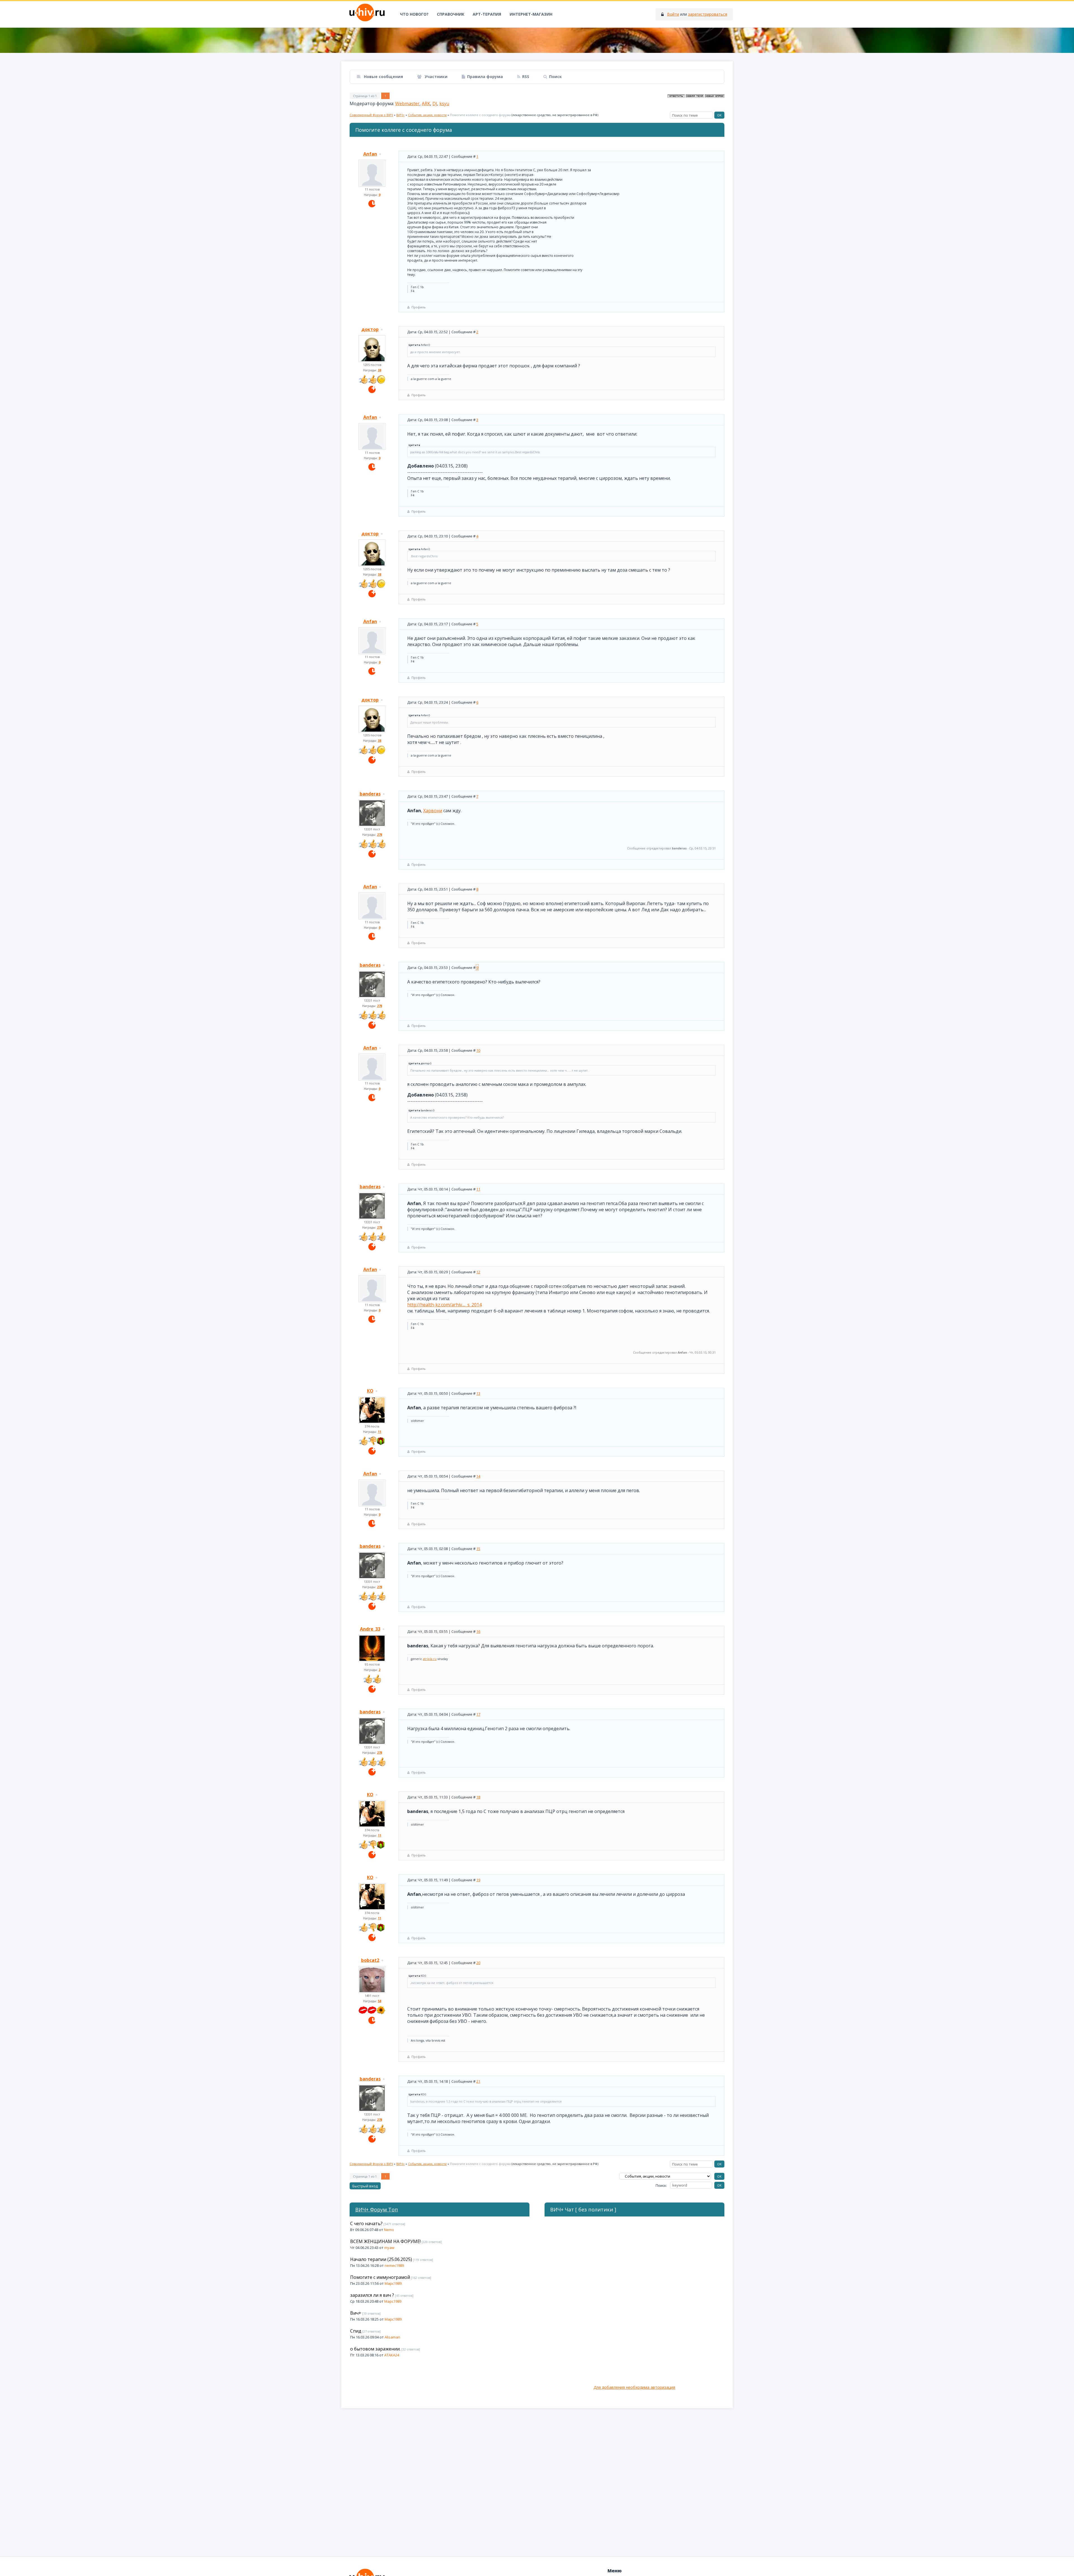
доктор (370, 329)
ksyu (444, 104)
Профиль (419, 307)
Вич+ (356, 2313)
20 (478, 1963)
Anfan (370, 154)
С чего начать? (366, 2223)
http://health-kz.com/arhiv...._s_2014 (444, 1305)
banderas (370, 794)
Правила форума (485, 77)
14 (478, 1476)
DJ (435, 104)
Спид (356, 2331)
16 (478, 1631)
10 (478, 1050)
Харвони (433, 811)
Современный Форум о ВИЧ (371, 115)
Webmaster (407, 104)
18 (478, 1797)
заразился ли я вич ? (372, 2295)
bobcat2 (370, 1960)
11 (478, 1189)
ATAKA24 (392, 2355)
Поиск (555, 77)
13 (478, 1393)
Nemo (389, 2230)
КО (370, 1391)
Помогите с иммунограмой (380, 2277)
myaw (389, 2248)
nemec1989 (394, 2265)
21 (478, 2081)
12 (478, 1272)
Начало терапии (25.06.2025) (381, 2259)
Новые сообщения (383, 77)
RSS (526, 77)
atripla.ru (430, 1659)
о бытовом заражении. (375, 2349)
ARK (426, 104)
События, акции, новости (427, 115)
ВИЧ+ (401, 115)
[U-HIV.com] (537, 40)
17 (478, 1714)
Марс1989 (393, 2283)
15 (478, 1549)
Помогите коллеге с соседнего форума (480, 115)
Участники (435, 77)
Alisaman (392, 2337)
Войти (673, 14)
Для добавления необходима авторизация (634, 2387)
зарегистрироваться (708, 14)
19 (478, 1880)
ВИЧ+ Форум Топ (377, 2209)
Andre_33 (370, 1629)
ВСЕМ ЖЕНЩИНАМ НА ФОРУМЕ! (385, 2241)
